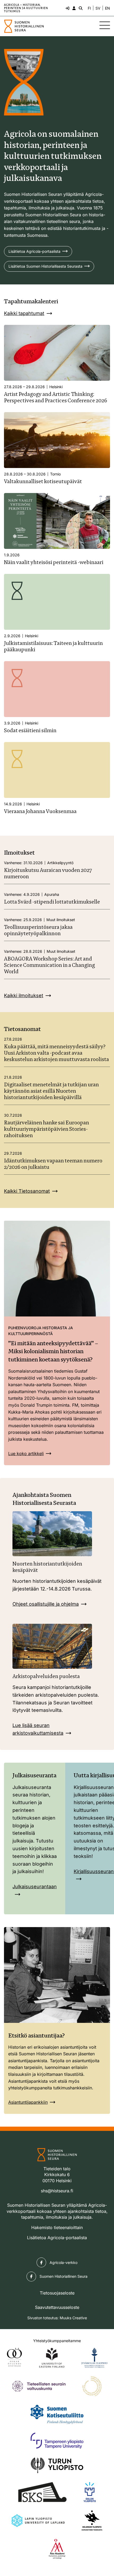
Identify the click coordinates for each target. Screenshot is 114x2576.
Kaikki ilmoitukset (24, 995)
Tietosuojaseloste (57, 2293)
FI (89, 8)
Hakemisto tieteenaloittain (57, 2227)
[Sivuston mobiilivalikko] (105, 25)
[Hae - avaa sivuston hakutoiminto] (80, 8)
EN (108, 8)
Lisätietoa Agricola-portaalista (34, 251)
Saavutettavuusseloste (57, 2307)
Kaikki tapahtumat (24, 313)
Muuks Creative (73, 2318)
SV (98, 8)
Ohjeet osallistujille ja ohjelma (46, 1604)
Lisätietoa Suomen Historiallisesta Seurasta (45, 266)
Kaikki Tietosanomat (27, 1191)
